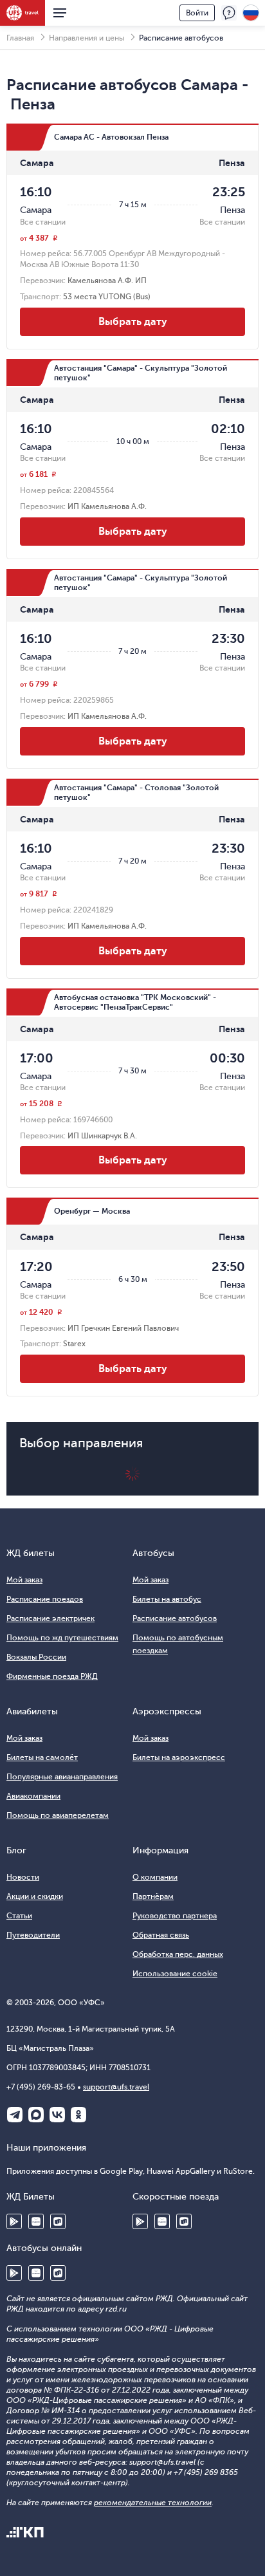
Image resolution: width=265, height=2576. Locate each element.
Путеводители (33, 1935)
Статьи (19, 1916)
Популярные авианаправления (62, 1777)
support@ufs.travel (116, 2087)
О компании (155, 1877)
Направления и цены (87, 38)
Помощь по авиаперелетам (58, 1815)
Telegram (15, 2115)
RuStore (58, 2221)
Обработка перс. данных (178, 1954)
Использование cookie (175, 1974)
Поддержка (229, 13)
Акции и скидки (35, 1896)
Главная (20, 38)
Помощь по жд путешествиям (62, 1638)
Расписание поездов (45, 1599)
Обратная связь (161, 1935)
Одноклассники (78, 2115)
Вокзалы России (36, 1657)
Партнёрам (153, 1896)
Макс (36, 2115)
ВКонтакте (57, 2115)
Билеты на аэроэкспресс (179, 1757)
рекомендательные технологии (153, 2503)
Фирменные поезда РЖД (52, 1676)
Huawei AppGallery (36, 2221)
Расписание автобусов (175, 1618)
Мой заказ (24, 1580)
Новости (23, 1877)
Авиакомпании (33, 1796)
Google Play (14, 2221)
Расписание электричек (50, 1618)
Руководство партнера (175, 1916)
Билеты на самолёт (42, 1757)
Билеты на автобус (167, 1599)
